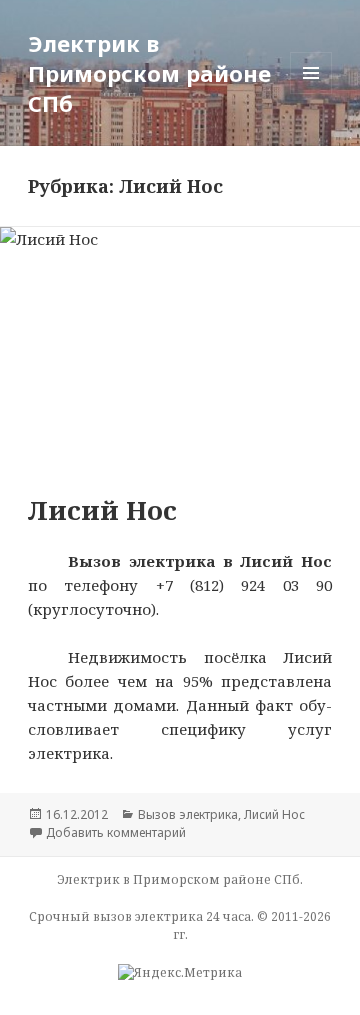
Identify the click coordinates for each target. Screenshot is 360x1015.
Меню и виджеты (311, 93)
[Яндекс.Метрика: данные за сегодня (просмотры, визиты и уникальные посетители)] (180, 973)
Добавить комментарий (116, 832)
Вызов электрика (188, 814)
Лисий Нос (102, 510)
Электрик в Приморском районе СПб (149, 73)
